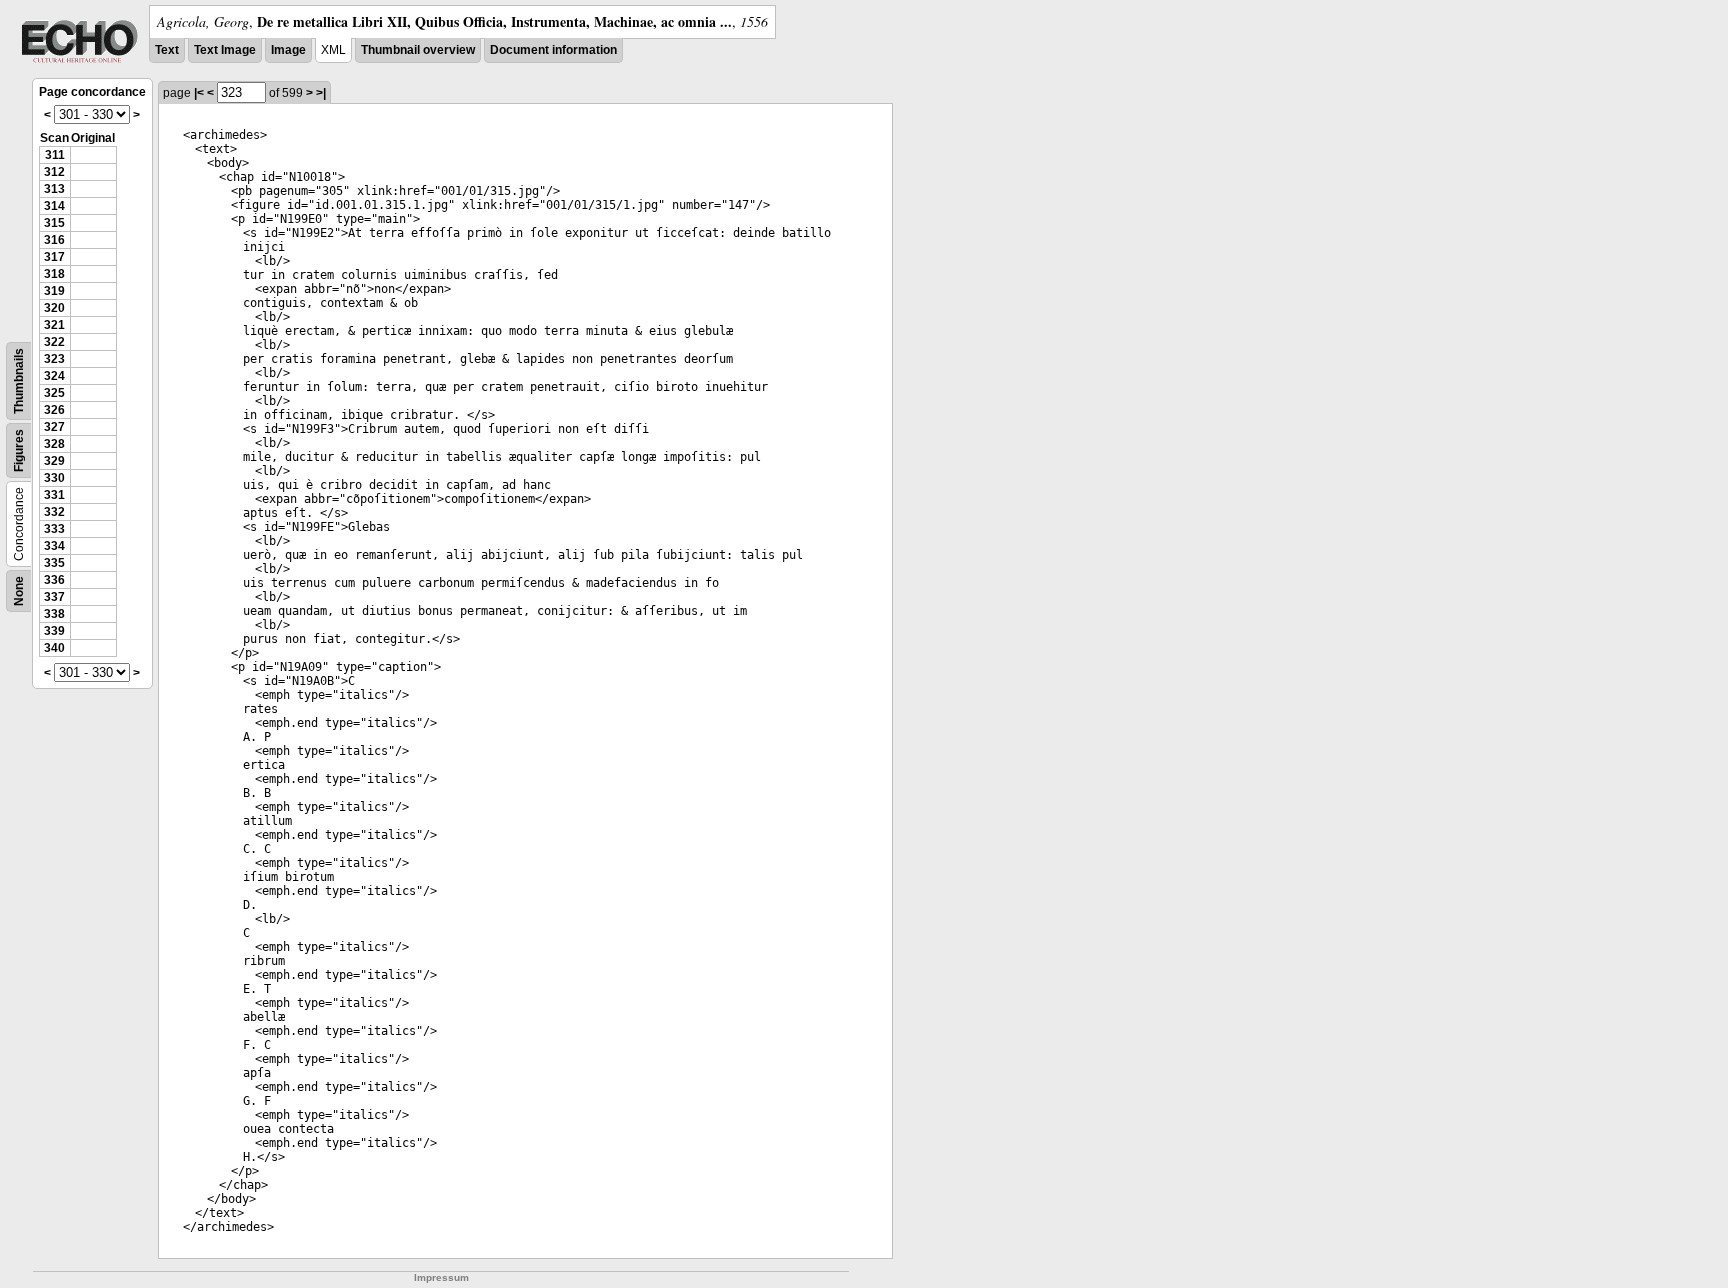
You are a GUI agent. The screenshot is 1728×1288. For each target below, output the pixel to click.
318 (54, 274)
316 (54, 240)
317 (54, 257)
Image (288, 50)
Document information (553, 50)
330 (54, 478)
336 (54, 580)
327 (54, 427)
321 (54, 325)
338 (54, 614)
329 (54, 461)
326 (54, 410)
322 (54, 342)
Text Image (225, 50)
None (19, 591)
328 (54, 444)
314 (54, 206)
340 (54, 648)
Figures (19, 450)
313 (54, 189)
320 (54, 308)
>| (321, 93)
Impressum (441, 1277)
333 (54, 529)
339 (54, 631)
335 (54, 563)
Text (167, 50)
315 (54, 223)
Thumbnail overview (418, 50)
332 (54, 512)
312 (54, 172)
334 (54, 546)
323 (54, 359)
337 (54, 597)
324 (54, 376)
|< (199, 93)
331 (54, 495)
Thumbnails (19, 381)
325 (54, 393)
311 (55, 155)
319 (54, 291)
